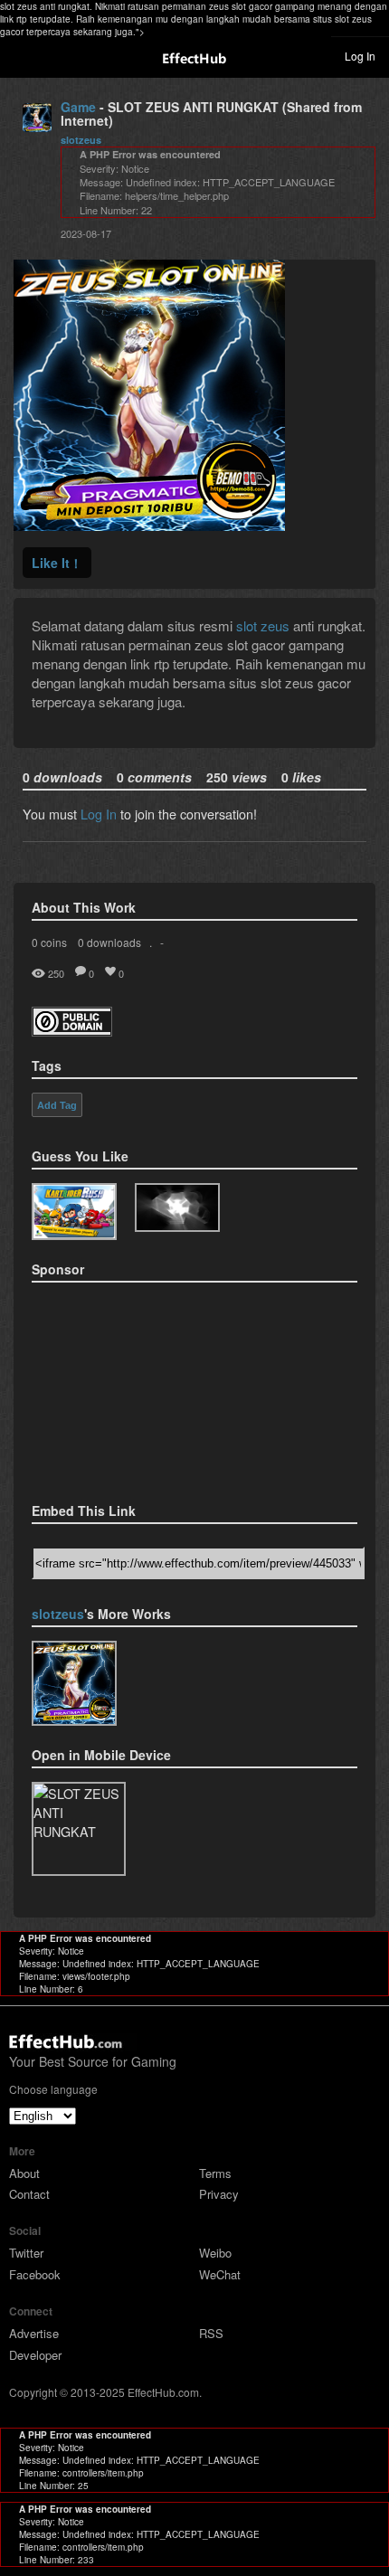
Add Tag (57, 1105)
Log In (360, 56)
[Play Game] (149, 525)
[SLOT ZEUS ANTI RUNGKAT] (74, 1683)
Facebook (35, 2274)
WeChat (220, 2274)
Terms (215, 2173)
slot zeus (263, 625)
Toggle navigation (22, 55)
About (24, 2173)
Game (78, 107)
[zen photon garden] (177, 1208)
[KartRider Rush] (74, 1212)
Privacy (219, 2194)
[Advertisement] (122, 1387)
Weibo (215, 2253)
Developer (35, 2355)
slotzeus (81, 140)
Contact (29, 2194)
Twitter (26, 2253)
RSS (211, 2333)
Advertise (34, 2333)
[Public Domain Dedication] (72, 1031)
